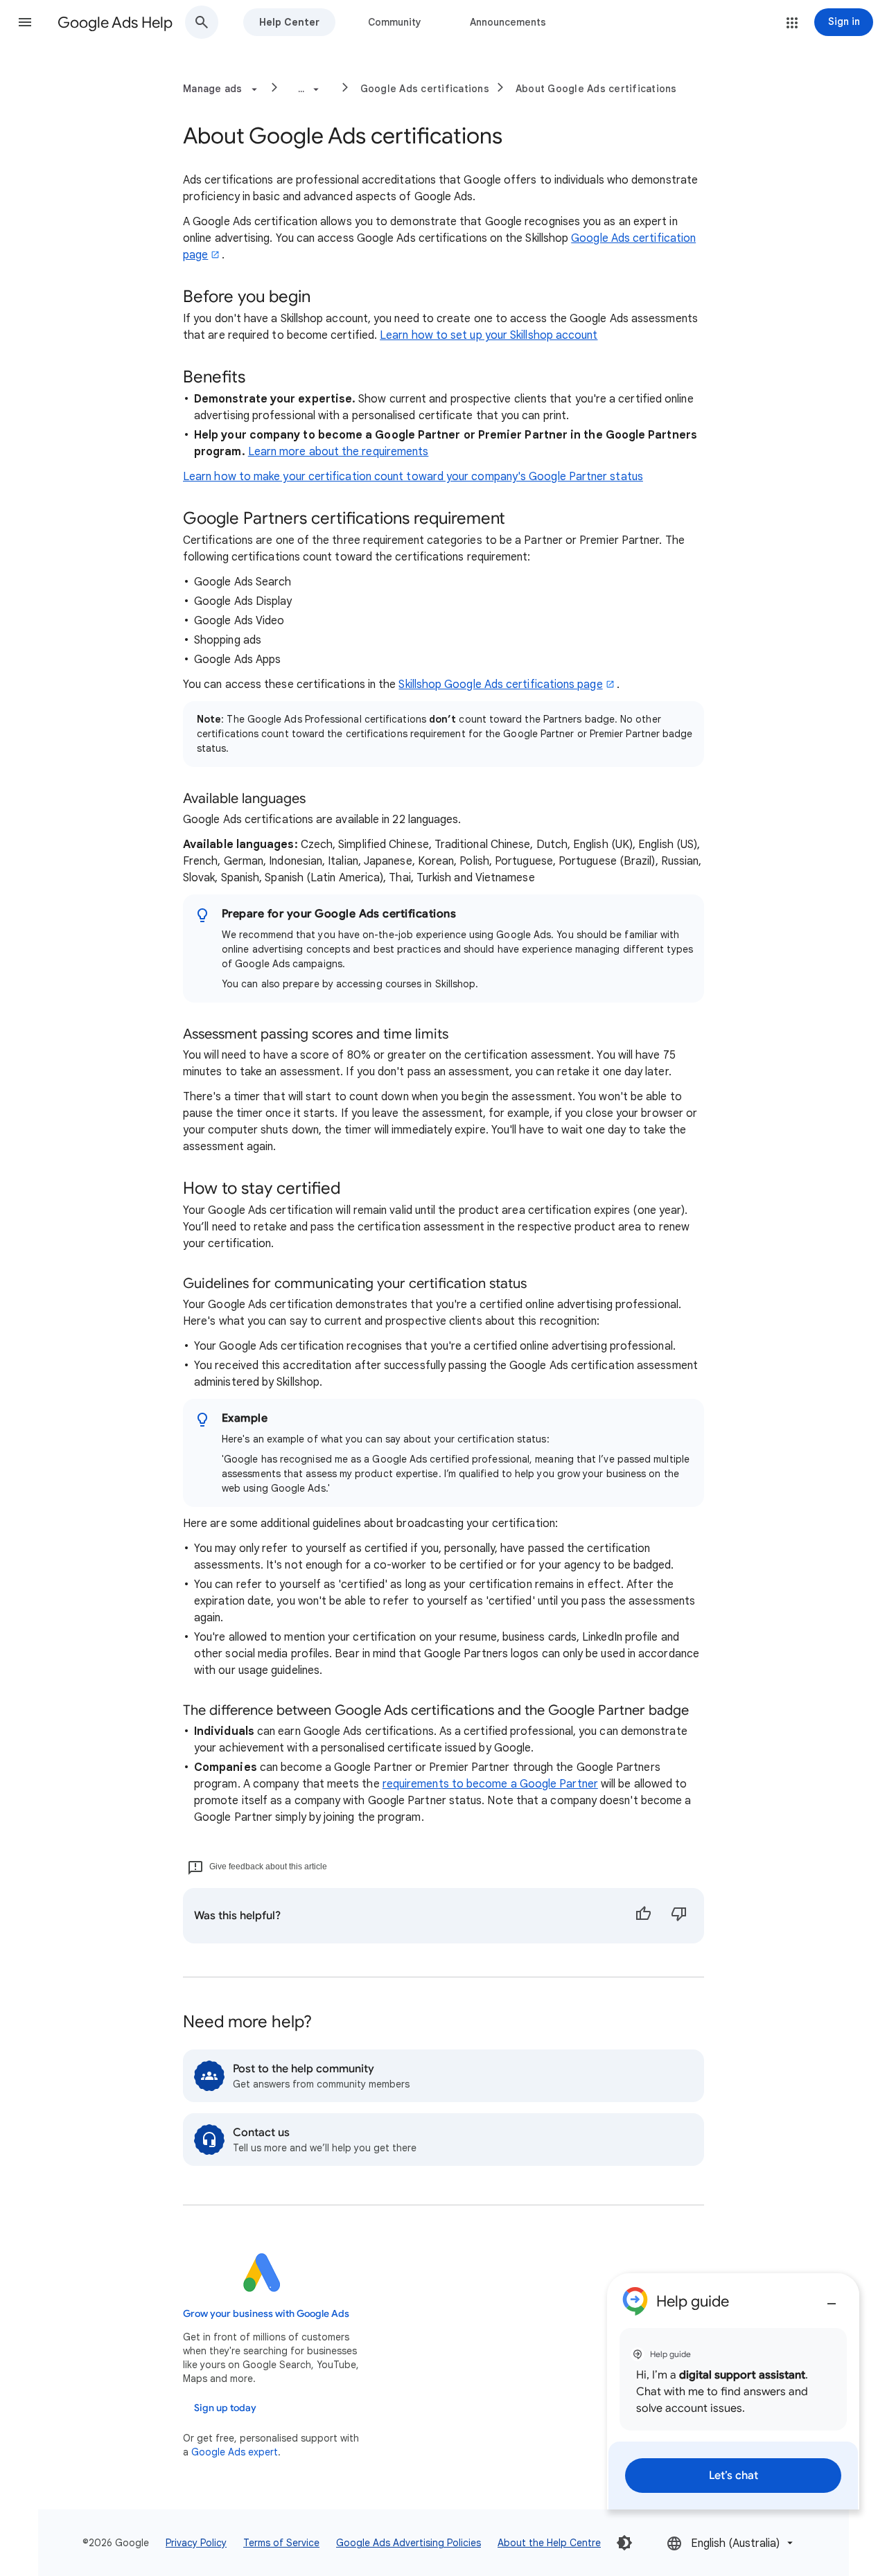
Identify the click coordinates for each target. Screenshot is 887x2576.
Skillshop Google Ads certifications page (500, 685)
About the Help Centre (549, 2543)
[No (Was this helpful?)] (679, 1916)
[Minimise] (832, 2298)
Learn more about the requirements (339, 452)
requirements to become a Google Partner (490, 1784)
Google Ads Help (115, 23)
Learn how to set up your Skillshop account (489, 335)
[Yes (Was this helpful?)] (643, 1916)
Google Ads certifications (425, 89)
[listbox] (731, 2543)
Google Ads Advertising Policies (409, 2543)
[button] (25, 22)
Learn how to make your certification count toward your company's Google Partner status (413, 477)
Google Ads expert (235, 2452)
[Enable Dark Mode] (624, 2543)
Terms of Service (281, 2543)
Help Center (289, 22)
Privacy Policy (196, 2543)
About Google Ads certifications (596, 89)
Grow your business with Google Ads (266, 2314)
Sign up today (225, 2408)
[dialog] (733, 2391)
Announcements (508, 22)
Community (395, 22)
